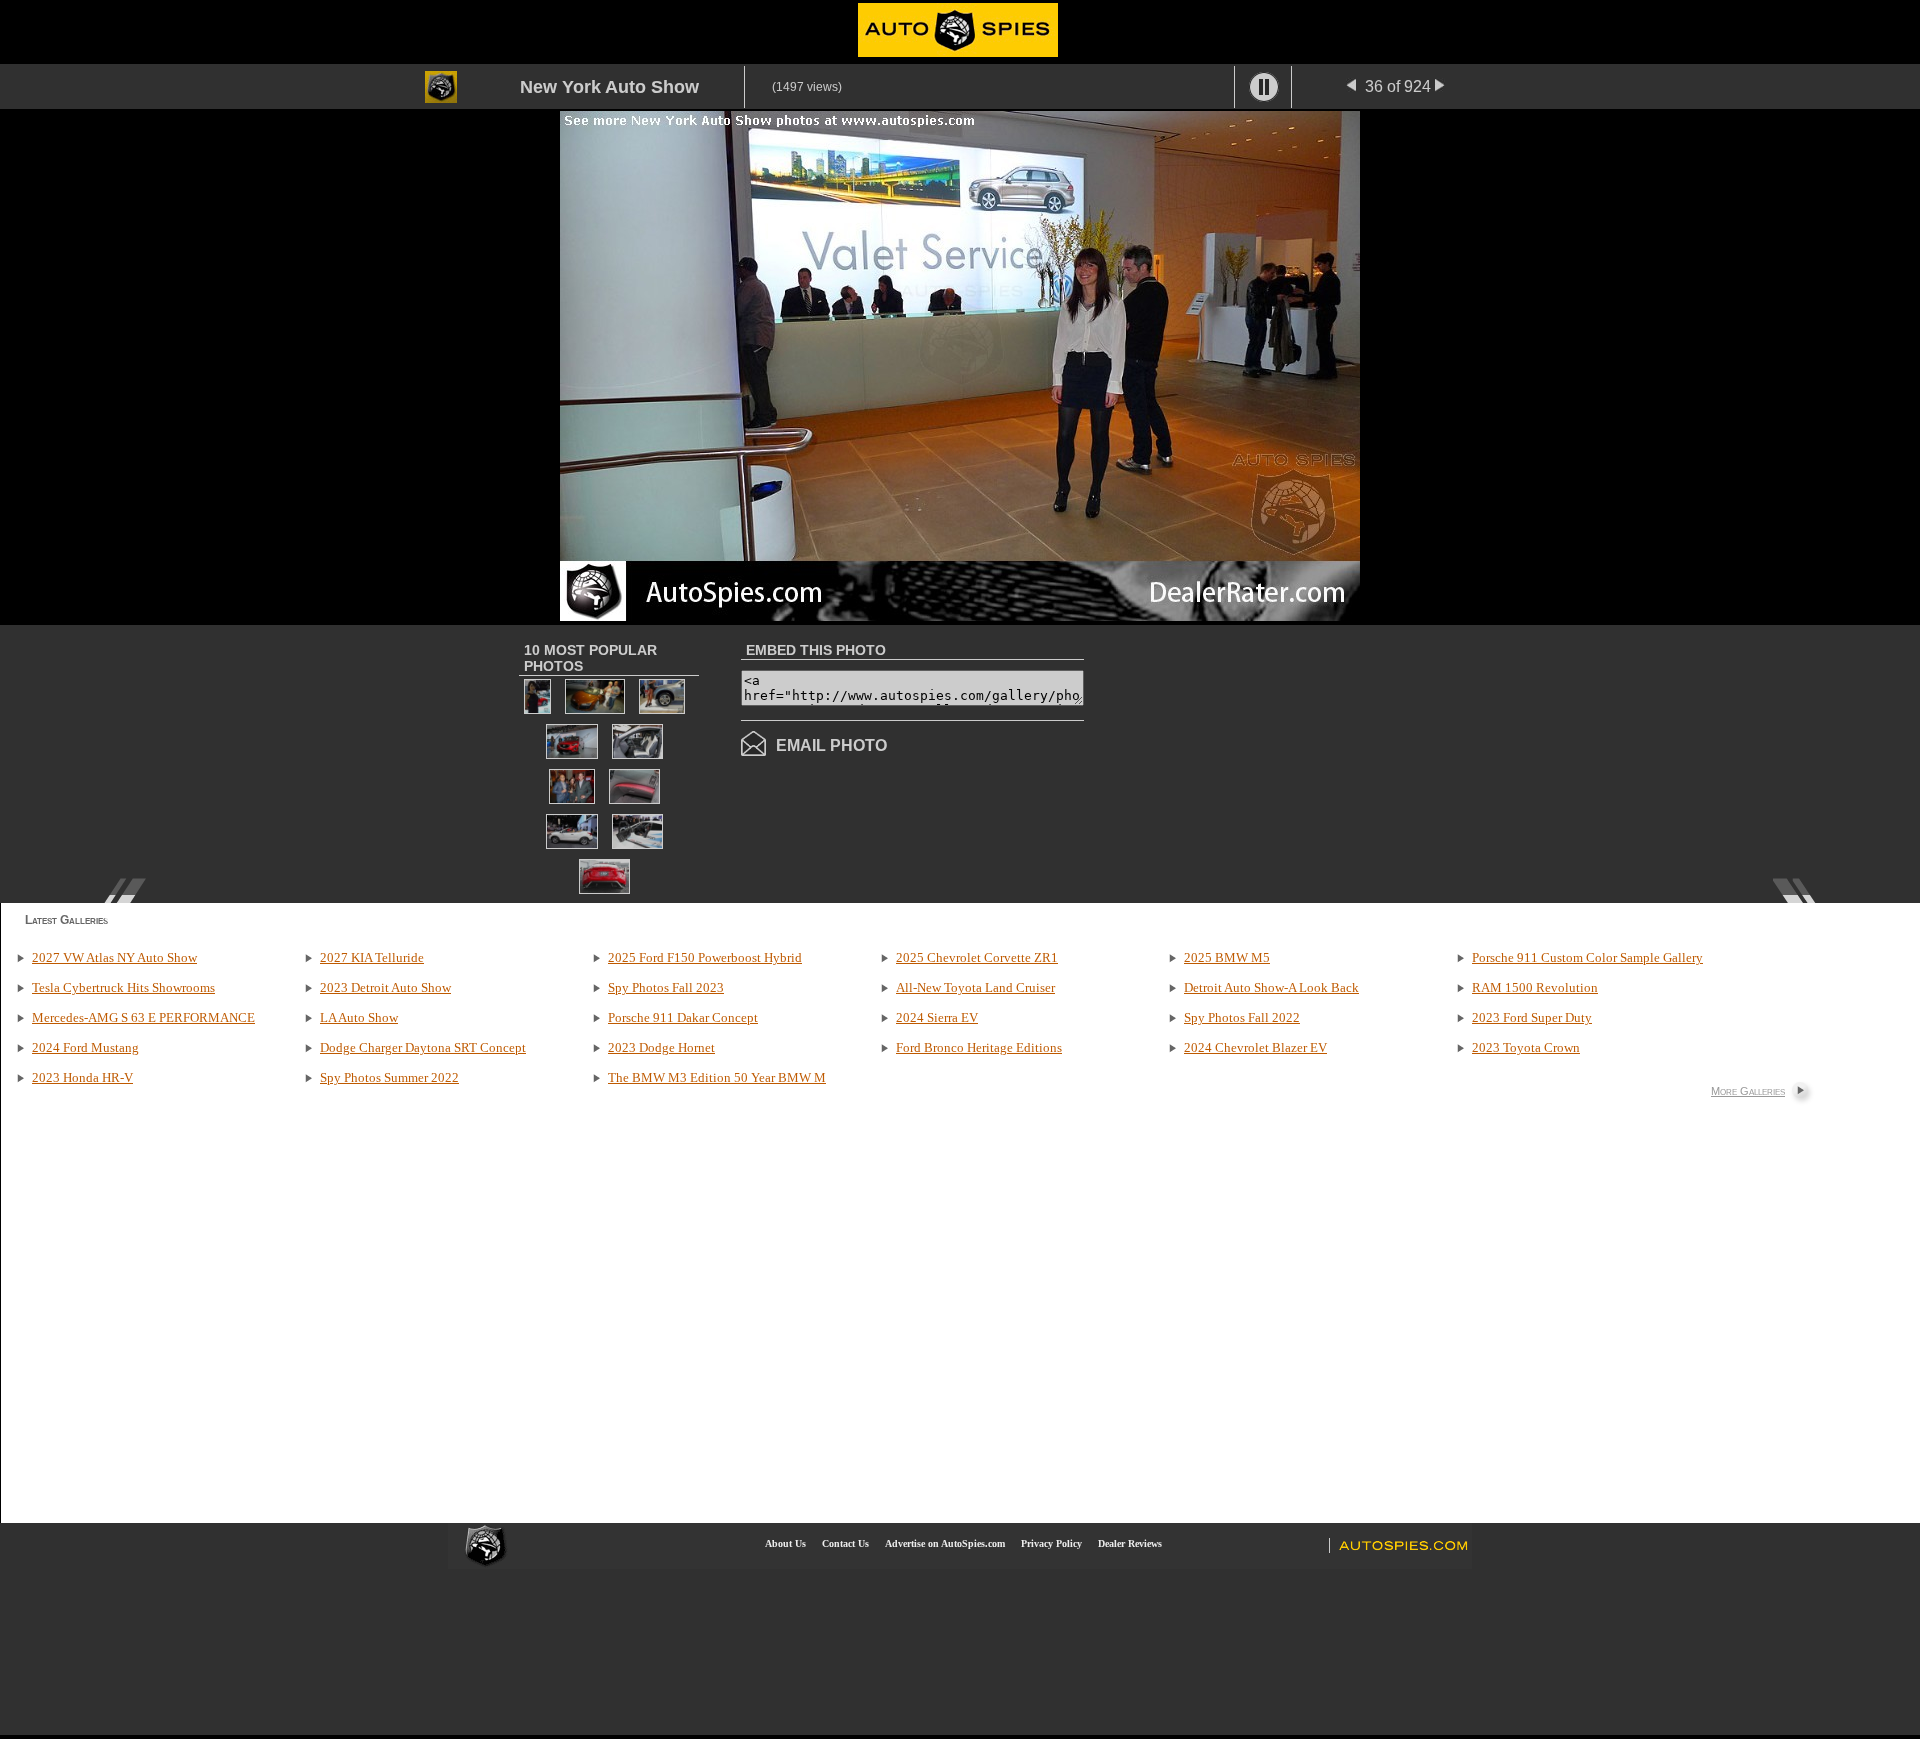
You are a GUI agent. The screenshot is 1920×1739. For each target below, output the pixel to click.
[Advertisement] (1252, 762)
